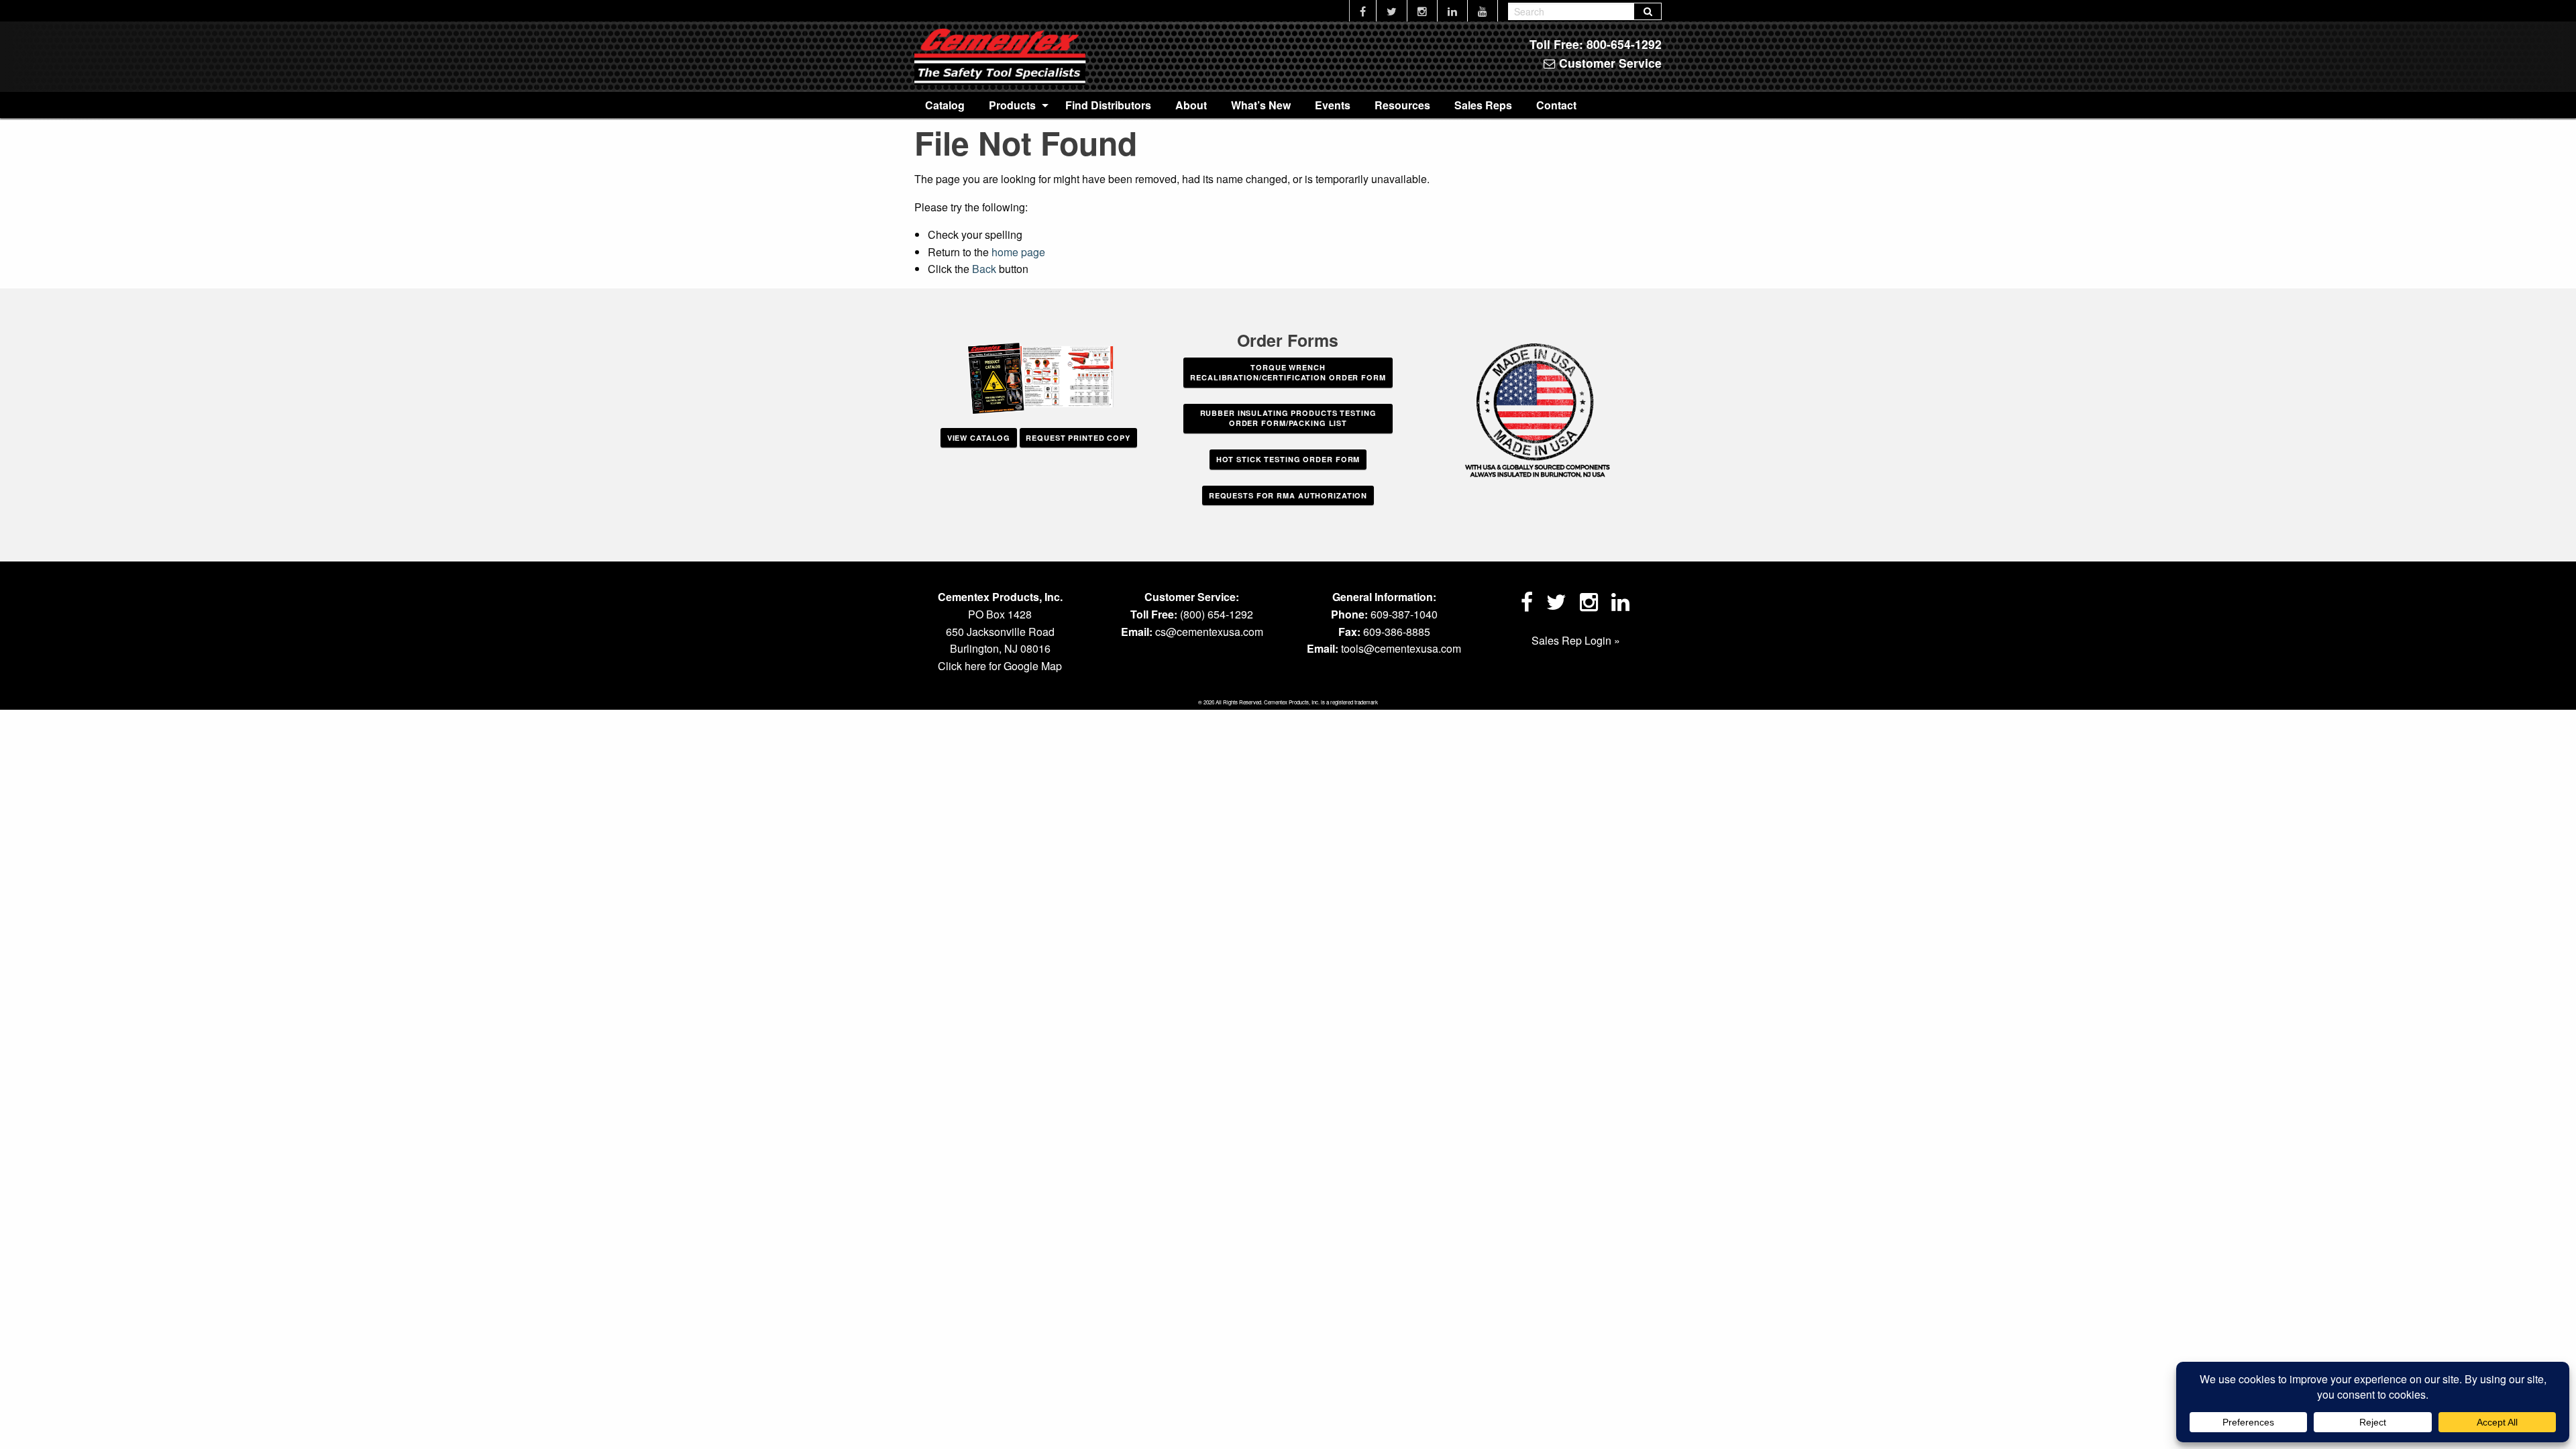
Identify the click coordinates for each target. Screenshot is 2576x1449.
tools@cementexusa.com (1401, 648)
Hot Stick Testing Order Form (1288, 459)
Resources (1402, 105)
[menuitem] (945, 105)
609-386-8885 (1397, 632)
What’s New (1261, 105)
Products (1012, 105)
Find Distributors (1108, 105)
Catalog (945, 105)
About (1191, 105)
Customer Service (1609, 63)
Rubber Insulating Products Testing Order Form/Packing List (1288, 418)
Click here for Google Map (1000, 666)
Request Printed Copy (1078, 438)
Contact (1556, 105)
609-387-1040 (1404, 614)
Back (984, 269)
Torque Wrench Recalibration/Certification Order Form (1288, 372)
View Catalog (979, 438)
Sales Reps (1483, 105)
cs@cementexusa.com (1209, 632)
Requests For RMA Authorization (1288, 495)
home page (1018, 252)
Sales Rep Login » (1576, 640)
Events (1333, 105)
